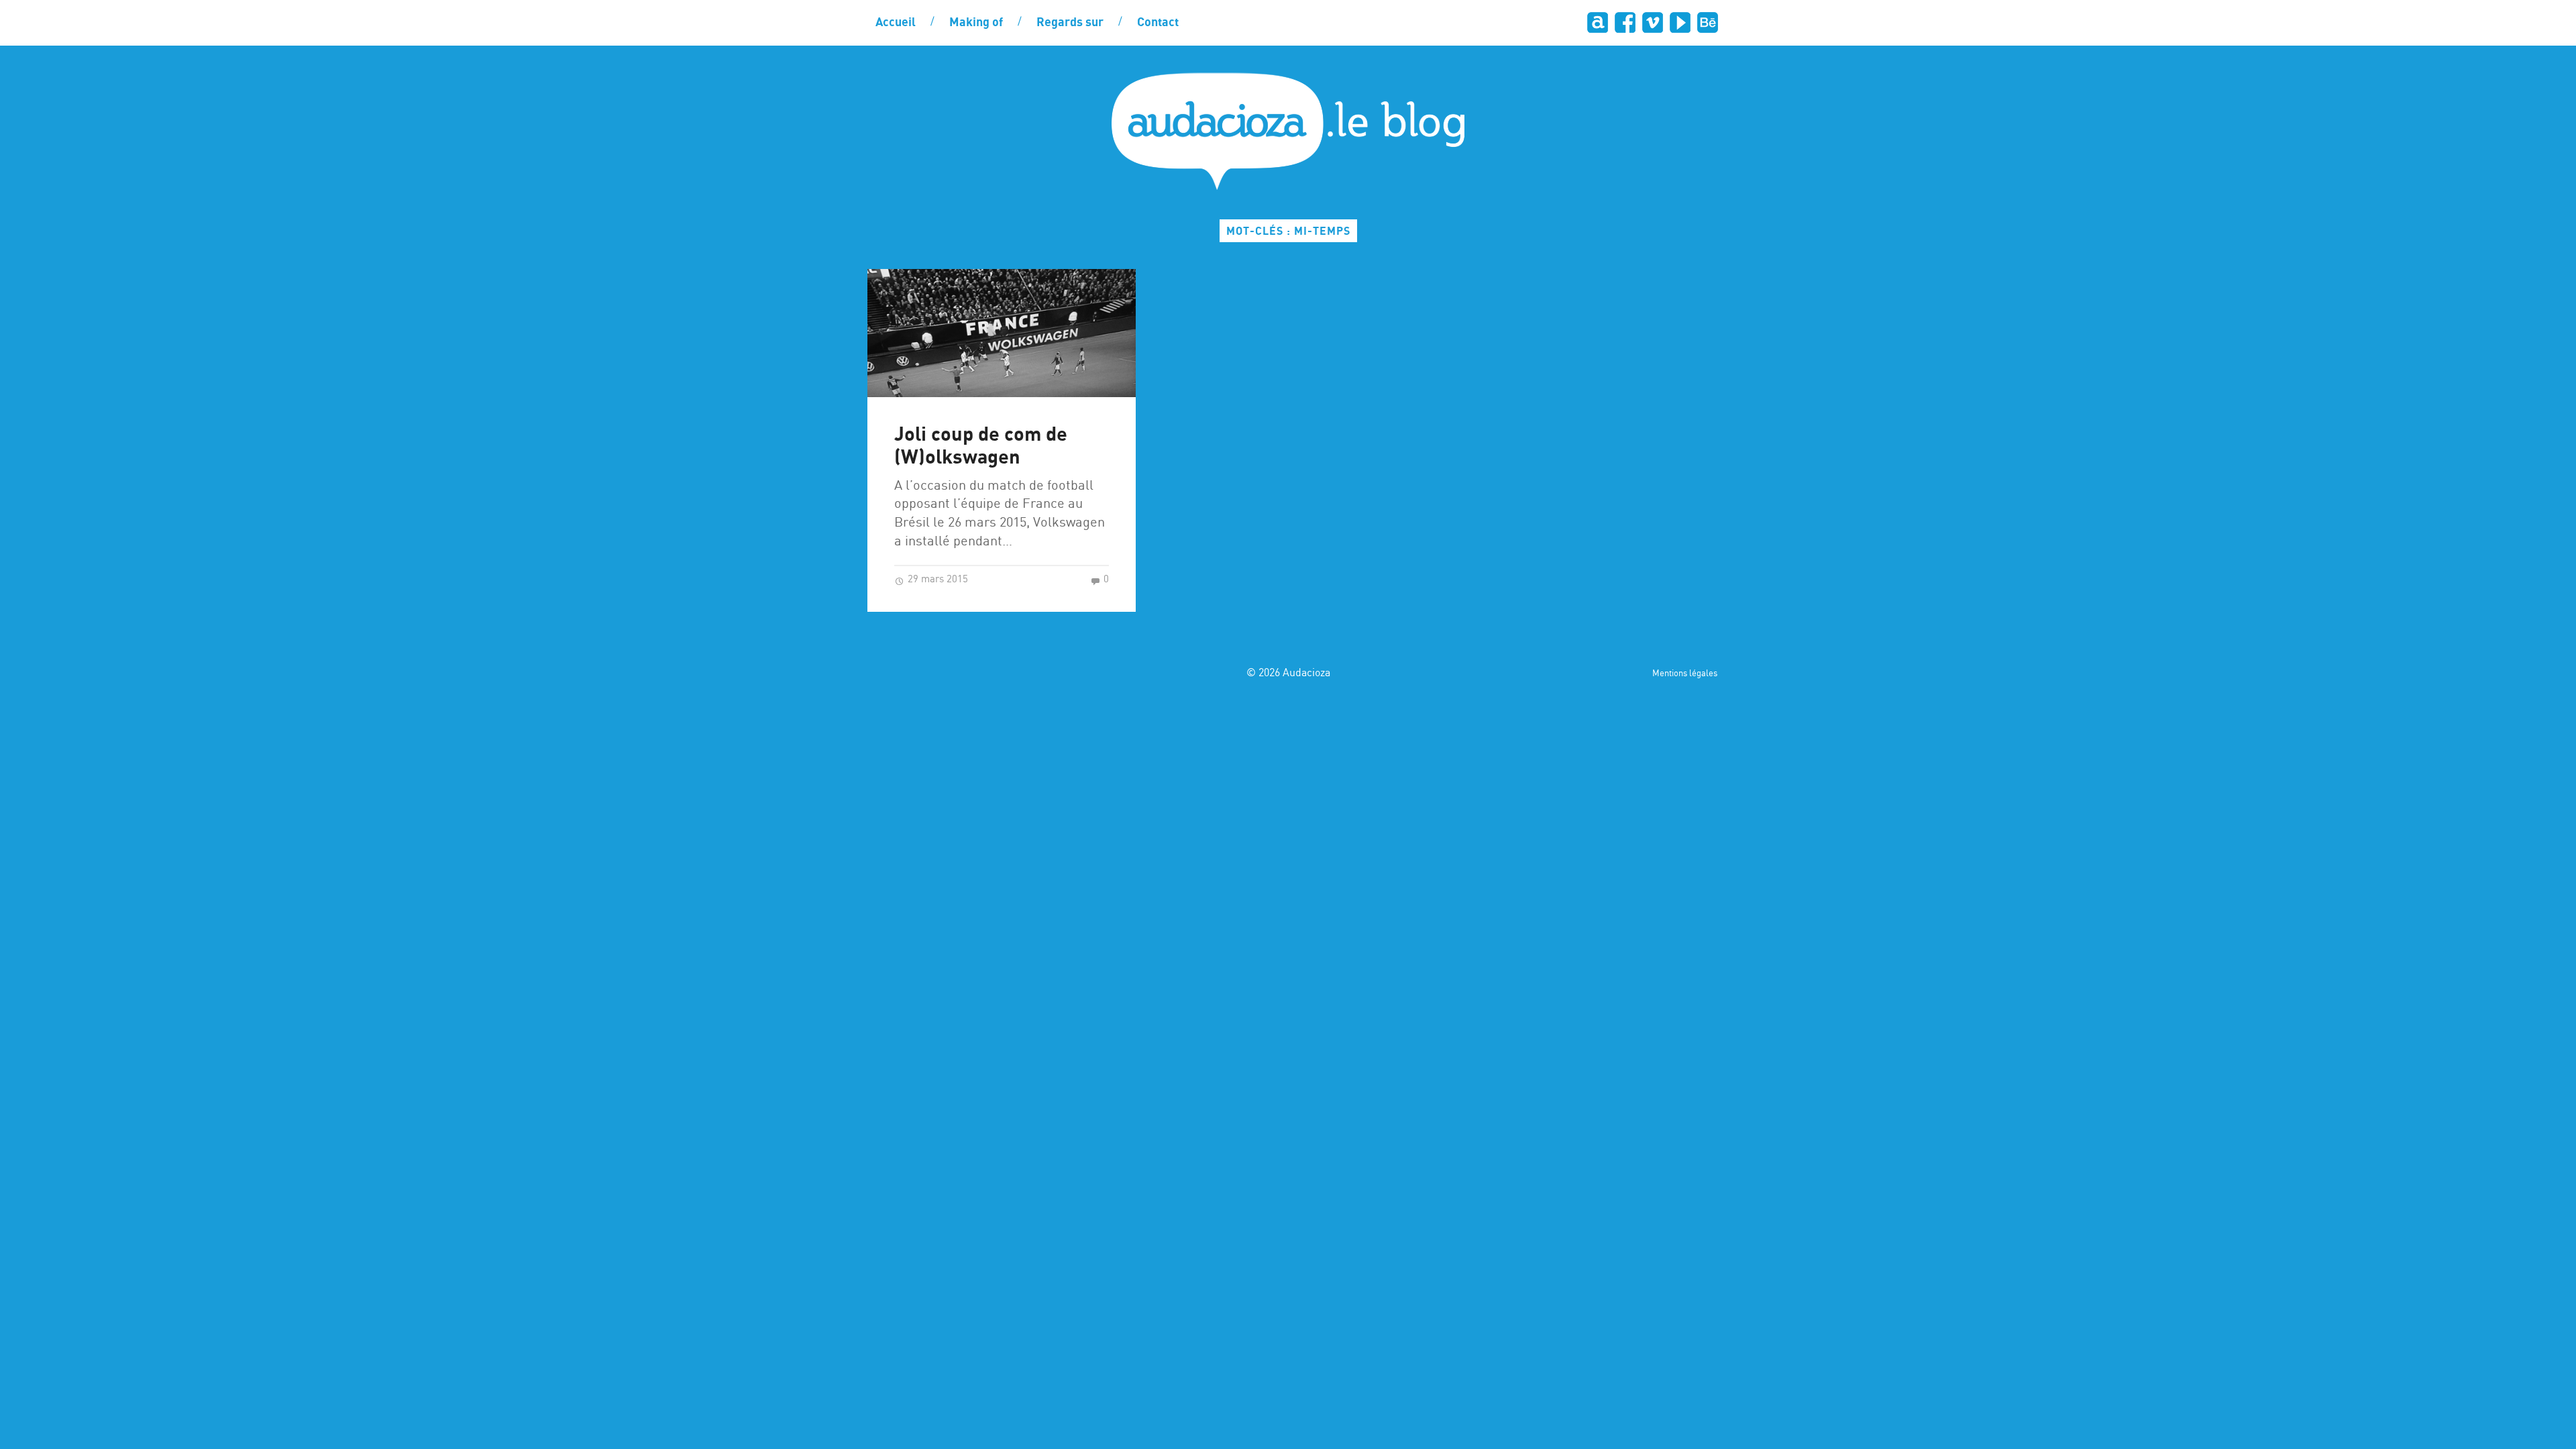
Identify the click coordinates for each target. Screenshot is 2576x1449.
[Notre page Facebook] (1624, 22)
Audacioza (1306, 673)
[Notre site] (1597, 22)
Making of (976, 23)
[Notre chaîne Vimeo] (1652, 22)
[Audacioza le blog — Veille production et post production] (1288, 131)
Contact (1158, 23)
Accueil (896, 23)
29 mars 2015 (936, 580)
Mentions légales (1685, 674)
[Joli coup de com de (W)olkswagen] (1002, 333)
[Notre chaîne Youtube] (1679, 22)
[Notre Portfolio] (1707, 22)
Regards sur (1070, 23)
